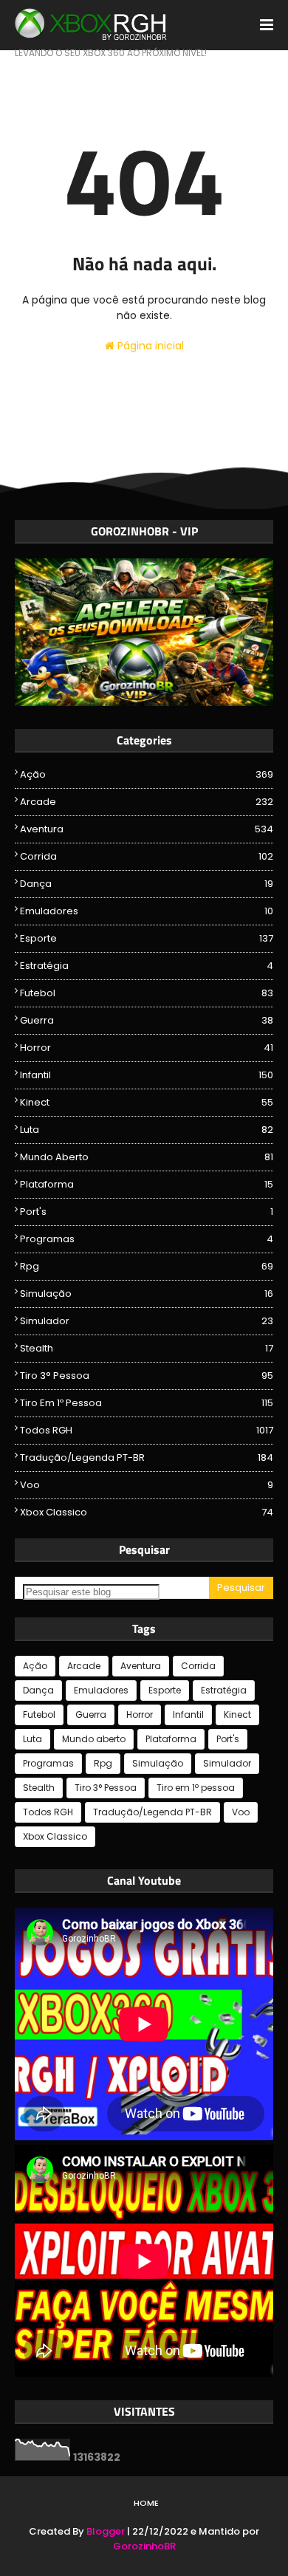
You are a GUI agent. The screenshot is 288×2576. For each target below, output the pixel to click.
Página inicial (149, 346)
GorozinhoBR (144, 2546)
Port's (147, 1212)
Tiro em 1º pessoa (147, 1403)
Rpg (147, 1266)
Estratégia (147, 966)
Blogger (106, 2531)
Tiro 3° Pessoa (147, 1376)
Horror (147, 1048)
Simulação (147, 1294)
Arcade (147, 802)
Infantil (147, 1075)
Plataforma (147, 1184)
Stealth (147, 1348)
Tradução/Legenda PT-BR (147, 1457)
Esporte (147, 938)
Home (146, 2503)
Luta (147, 1130)
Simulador (147, 1321)
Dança (147, 884)
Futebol (147, 993)
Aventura (147, 829)
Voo (147, 1485)
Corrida (147, 856)
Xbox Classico (147, 1512)
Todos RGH (147, 1430)
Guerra (147, 1020)
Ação (147, 774)
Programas (147, 1239)
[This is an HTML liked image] (144, 702)
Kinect (147, 1102)
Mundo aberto (147, 1157)
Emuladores (147, 911)
